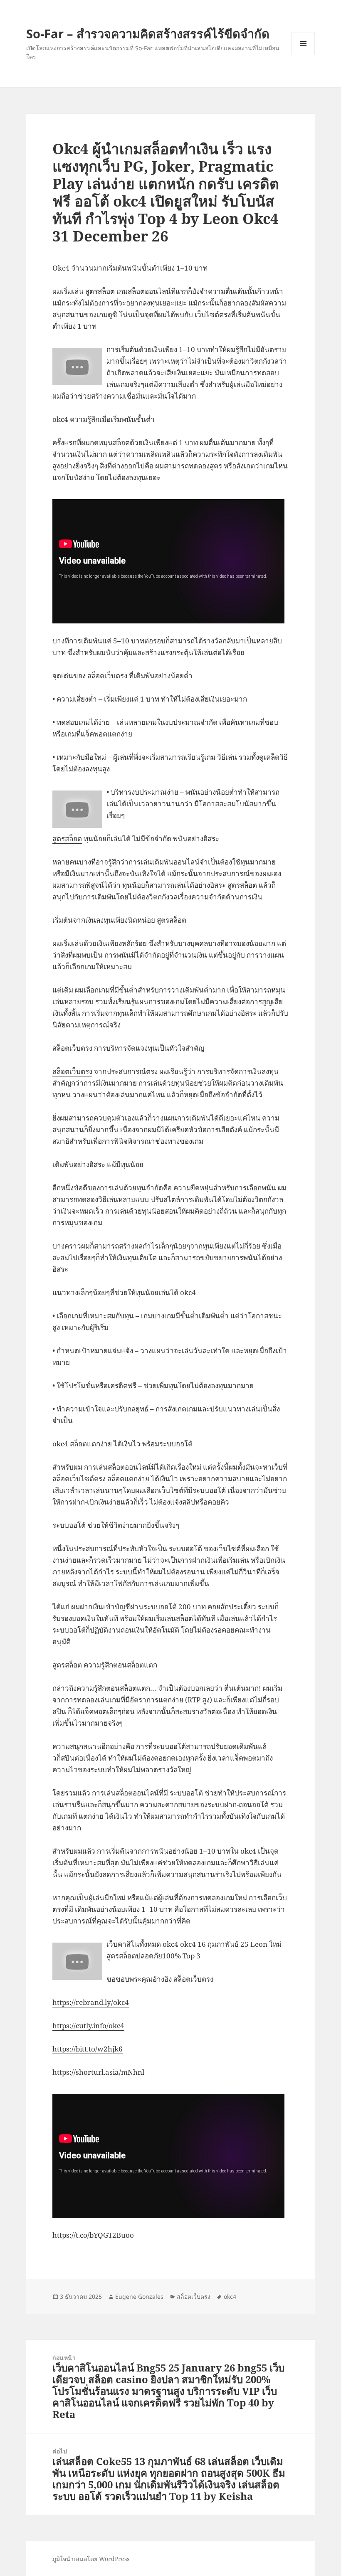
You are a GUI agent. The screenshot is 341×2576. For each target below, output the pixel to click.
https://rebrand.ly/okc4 (91, 2002)
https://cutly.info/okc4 (88, 2026)
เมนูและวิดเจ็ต (303, 44)
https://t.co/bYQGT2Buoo (93, 2235)
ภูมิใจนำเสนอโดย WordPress (91, 2559)
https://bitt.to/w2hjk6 (88, 2049)
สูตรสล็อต (67, 839)
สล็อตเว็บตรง (72, 1071)
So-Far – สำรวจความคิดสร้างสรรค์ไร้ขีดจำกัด (148, 33)
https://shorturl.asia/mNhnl (98, 2072)
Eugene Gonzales (139, 2296)
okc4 (230, 2296)
